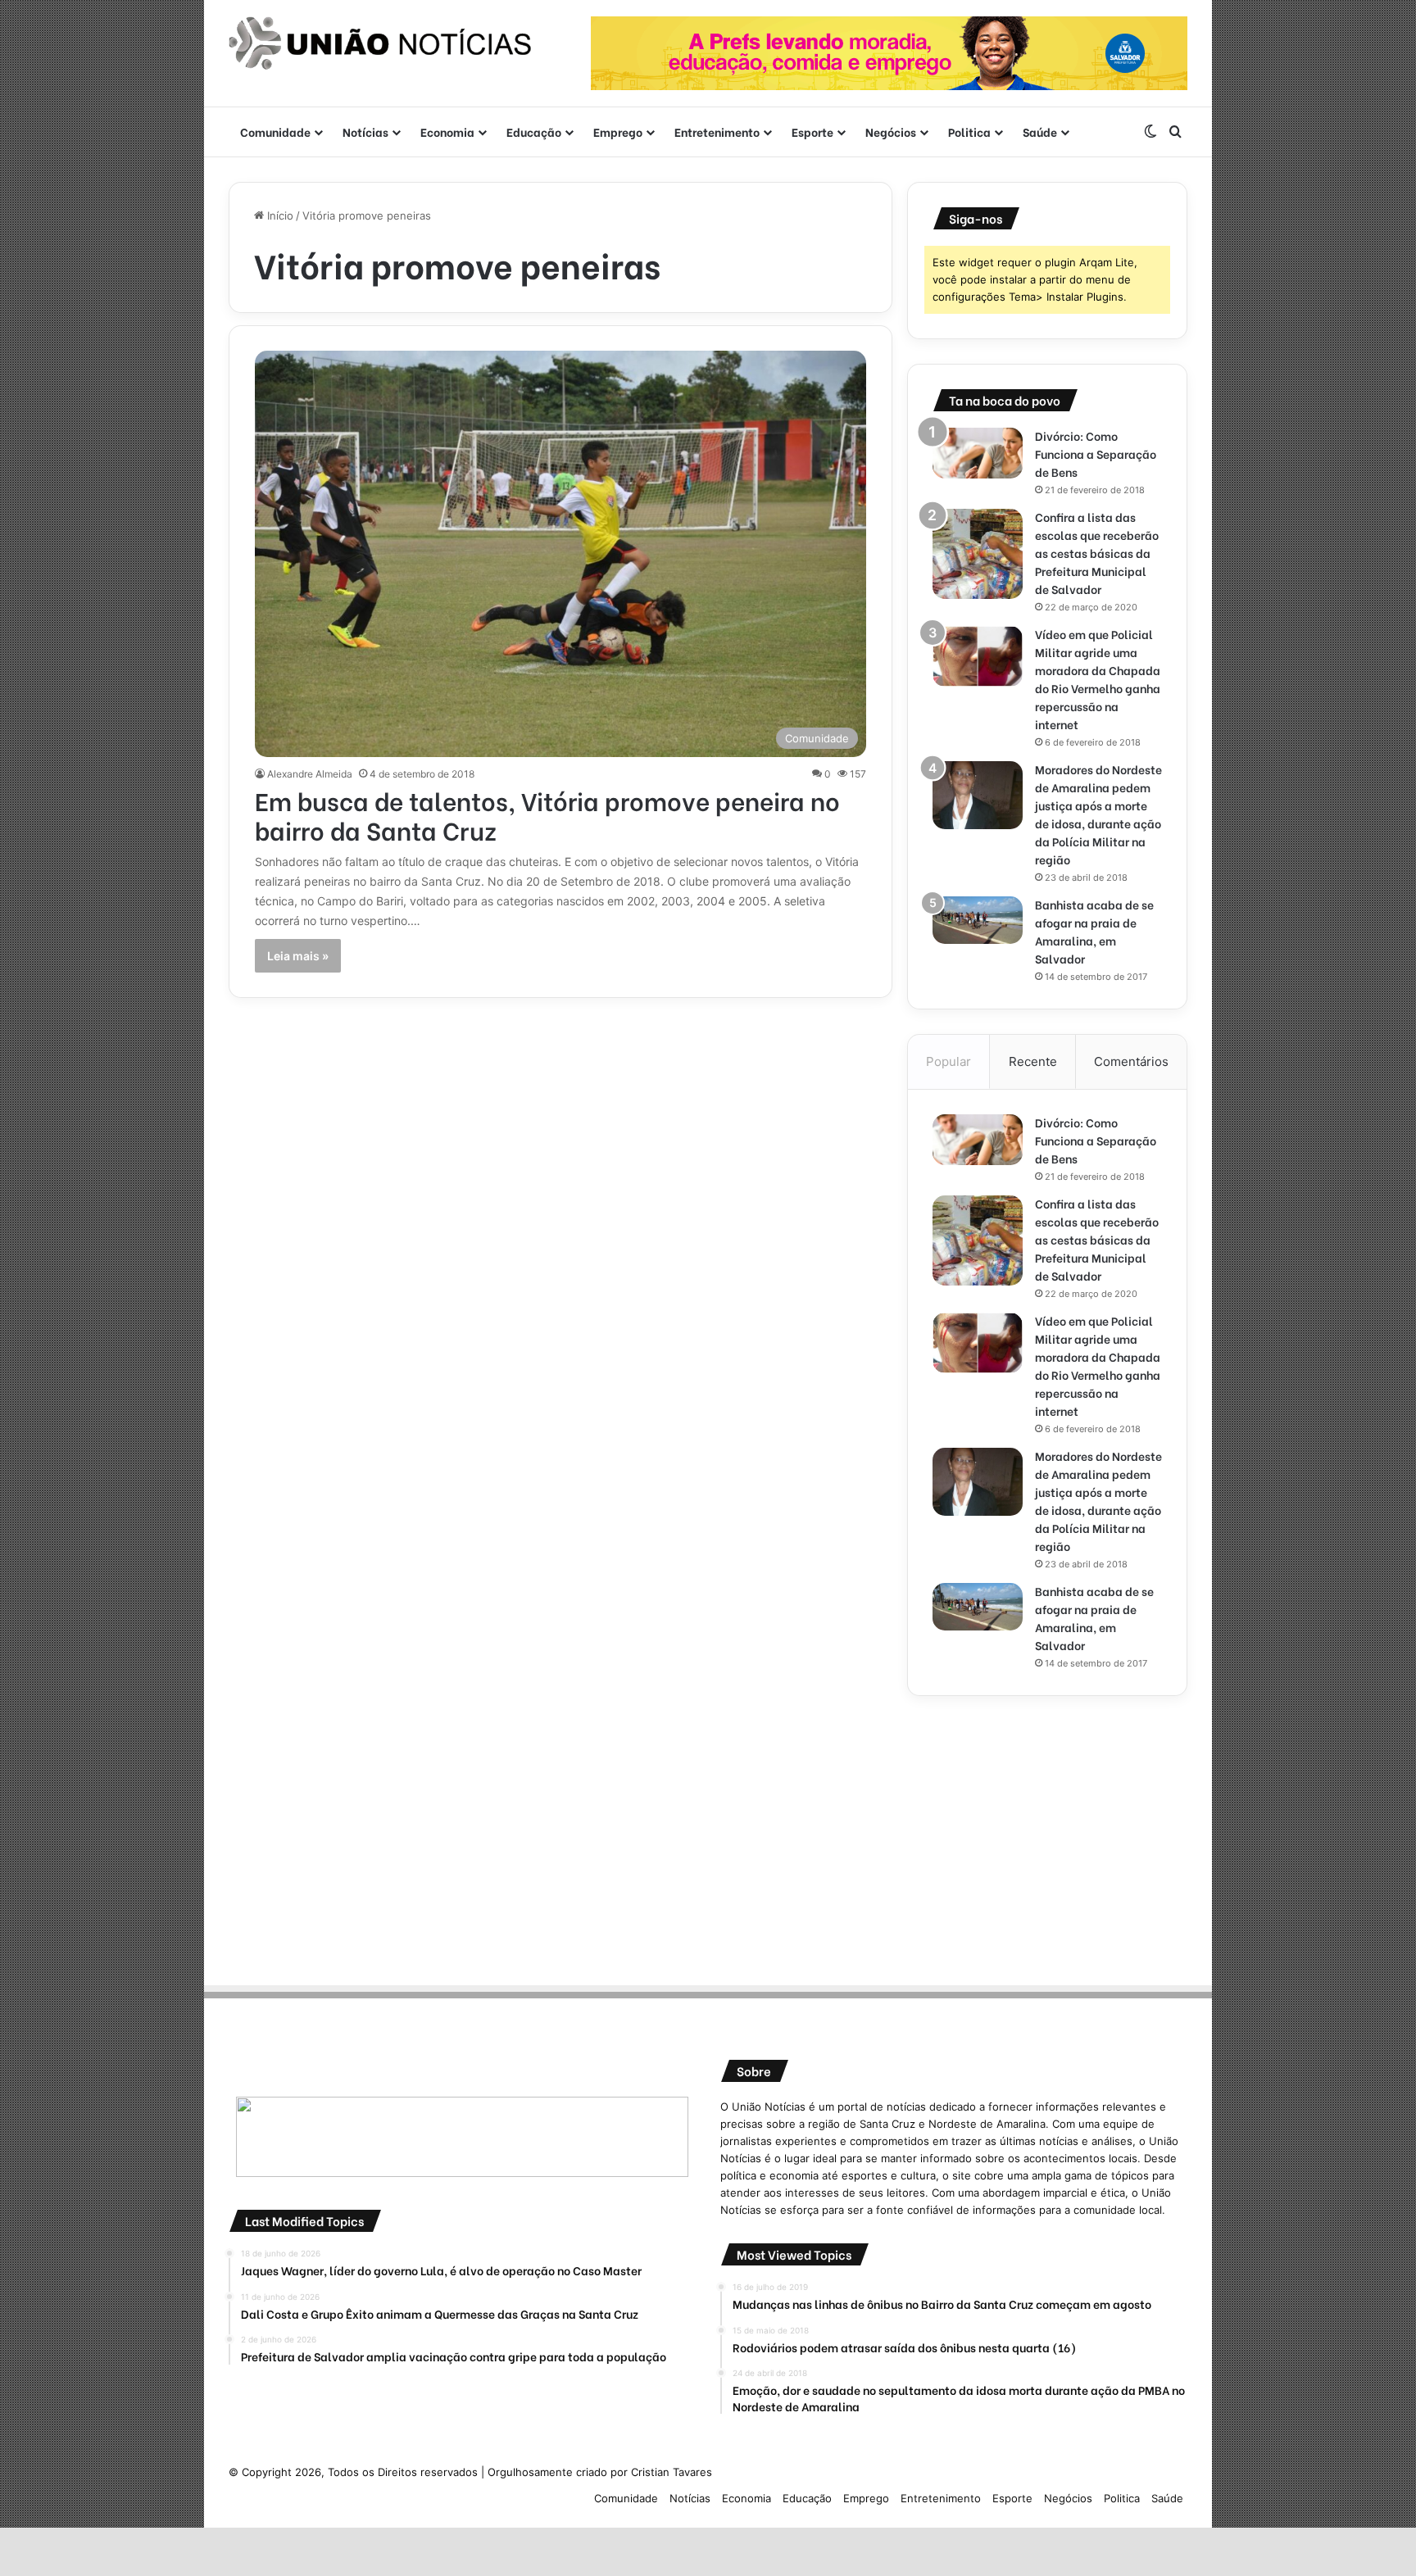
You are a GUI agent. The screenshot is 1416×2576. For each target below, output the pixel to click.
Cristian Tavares (672, 2472)
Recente (1033, 1061)
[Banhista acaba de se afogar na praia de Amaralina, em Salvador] (978, 920)
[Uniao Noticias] (380, 43)
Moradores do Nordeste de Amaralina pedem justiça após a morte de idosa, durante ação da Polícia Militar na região (1098, 814)
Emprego (618, 132)
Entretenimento (717, 132)
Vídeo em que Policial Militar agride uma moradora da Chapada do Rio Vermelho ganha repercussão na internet (1098, 679)
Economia (447, 132)
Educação (534, 132)
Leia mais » (298, 956)
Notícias (365, 132)
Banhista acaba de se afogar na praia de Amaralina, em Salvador (1094, 931)
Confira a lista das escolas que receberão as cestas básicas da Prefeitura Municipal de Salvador (1097, 553)
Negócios (891, 132)
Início (279, 215)
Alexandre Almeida (310, 774)
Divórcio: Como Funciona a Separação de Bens (1096, 454)
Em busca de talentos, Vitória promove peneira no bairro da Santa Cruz (547, 814)
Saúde (1040, 132)
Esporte (812, 132)
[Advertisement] (1047, 1835)
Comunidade (275, 132)
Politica (969, 132)
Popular (949, 1061)
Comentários (1131, 1061)
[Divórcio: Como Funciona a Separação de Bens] (978, 453)
